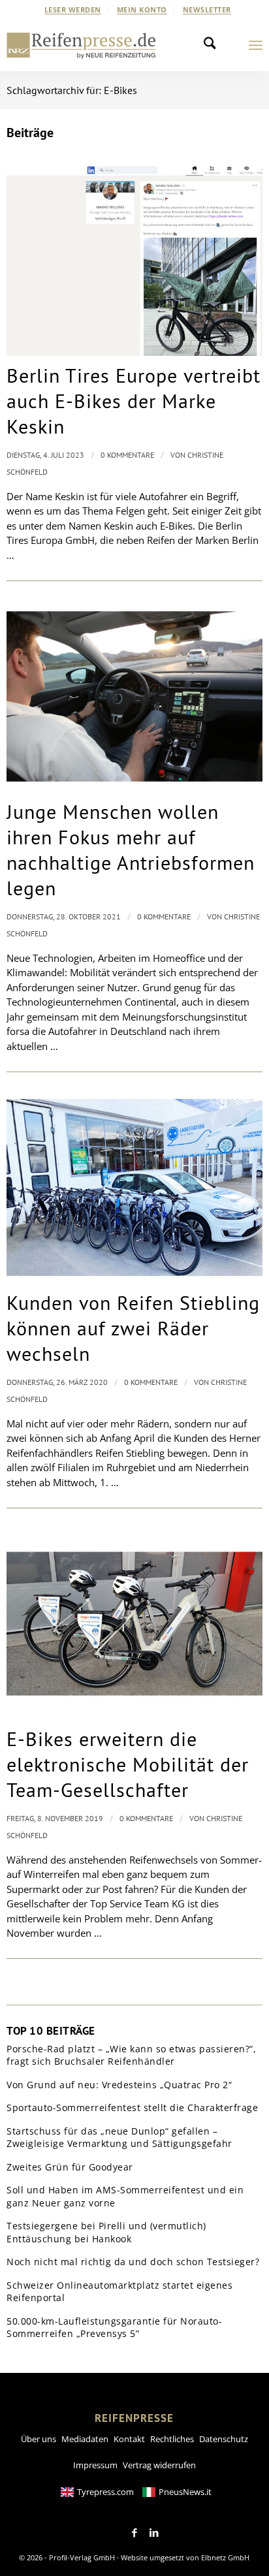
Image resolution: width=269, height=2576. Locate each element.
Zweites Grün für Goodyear (70, 2167)
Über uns (39, 2439)
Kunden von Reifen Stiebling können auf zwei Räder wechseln (133, 1328)
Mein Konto (142, 9)
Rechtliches (172, 2439)
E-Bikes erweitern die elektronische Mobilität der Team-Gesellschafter (128, 1764)
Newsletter (207, 9)
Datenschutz (224, 2439)
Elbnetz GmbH (225, 2557)
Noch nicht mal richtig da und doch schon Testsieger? (133, 2262)
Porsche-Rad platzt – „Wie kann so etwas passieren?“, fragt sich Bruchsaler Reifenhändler (131, 2055)
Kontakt (129, 2439)
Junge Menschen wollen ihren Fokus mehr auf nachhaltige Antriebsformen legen (131, 850)
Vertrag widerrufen (159, 2465)
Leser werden (73, 9)
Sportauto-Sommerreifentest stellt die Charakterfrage (132, 2107)
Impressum (95, 2465)
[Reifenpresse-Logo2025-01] (81, 45)
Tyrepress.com (105, 2492)
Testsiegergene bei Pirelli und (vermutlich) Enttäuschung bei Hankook (106, 2232)
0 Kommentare (127, 455)
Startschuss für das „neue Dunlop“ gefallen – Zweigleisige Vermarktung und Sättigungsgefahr (119, 2138)
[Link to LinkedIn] (154, 2533)
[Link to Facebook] (134, 2533)
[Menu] (256, 45)
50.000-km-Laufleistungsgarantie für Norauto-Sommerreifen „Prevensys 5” (114, 2328)
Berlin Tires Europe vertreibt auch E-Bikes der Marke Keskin (134, 401)
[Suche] (214, 45)
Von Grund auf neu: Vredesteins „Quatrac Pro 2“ (119, 2085)
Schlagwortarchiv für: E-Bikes (72, 90)
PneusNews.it (185, 2492)
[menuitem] (73, 10)
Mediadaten (85, 2439)
